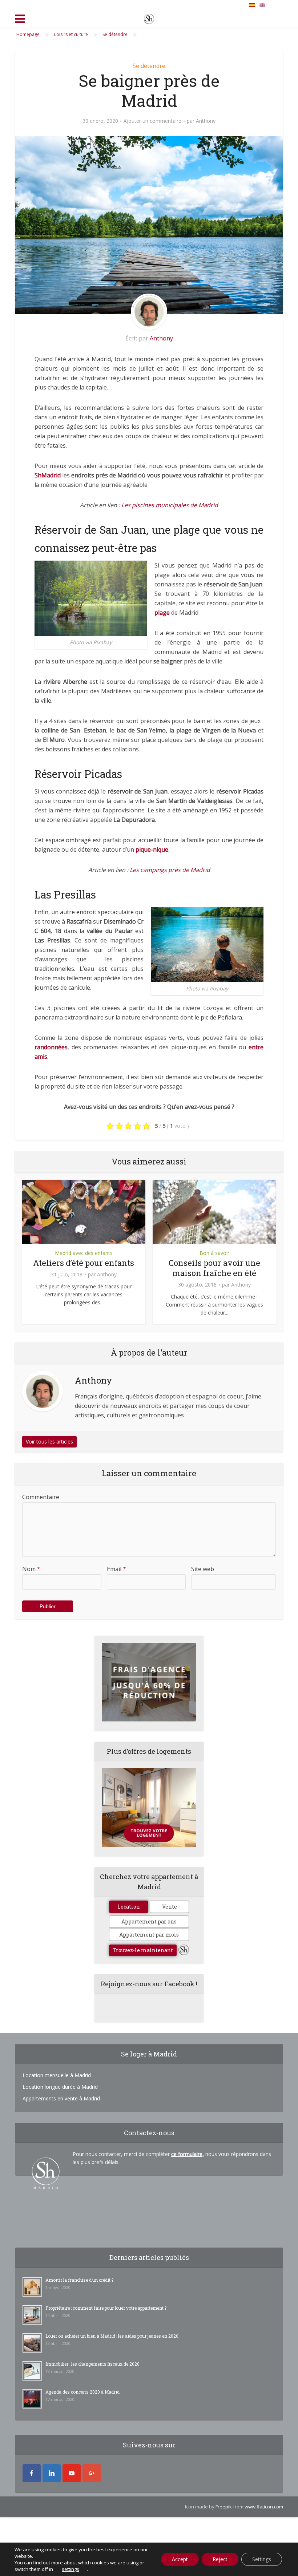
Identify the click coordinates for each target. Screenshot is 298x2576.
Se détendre (149, 66)
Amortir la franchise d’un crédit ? (79, 2280)
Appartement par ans (149, 1921)
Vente (170, 1907)
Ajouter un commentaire (152, 121)
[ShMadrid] (149, 17)
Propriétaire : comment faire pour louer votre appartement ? (106, 2308)
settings (71, 2569)
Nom (31, 1569)
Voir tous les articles (49, 1442)
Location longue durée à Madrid (60, 2087)
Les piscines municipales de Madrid (170, 505)
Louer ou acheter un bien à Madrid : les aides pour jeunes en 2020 (112, 2336)
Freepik (224, 2507)
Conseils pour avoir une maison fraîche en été (214, 1268)
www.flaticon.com (264, 2507)
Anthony (206, 121)
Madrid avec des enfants (84, 1253)
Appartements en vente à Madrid (61, 2098)
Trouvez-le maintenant (143, 1950)
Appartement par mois (149, 1935)
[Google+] (92, 2473)
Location (129, 1907)
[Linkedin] (52, 2473)
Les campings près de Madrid (170, 870)
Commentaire (41, 1497)
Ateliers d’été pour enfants (84, 1263)
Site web (203, 1569)
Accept (180, 2559)
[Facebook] (32, 2473)
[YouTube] (72, 2473)
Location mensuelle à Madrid (57, 2075)
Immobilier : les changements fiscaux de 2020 (92, 2364)
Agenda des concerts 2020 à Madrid (82, 2392)
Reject (220, 2559)
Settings (262, 2559)
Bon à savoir (214, 1253)
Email (116, 1569)
